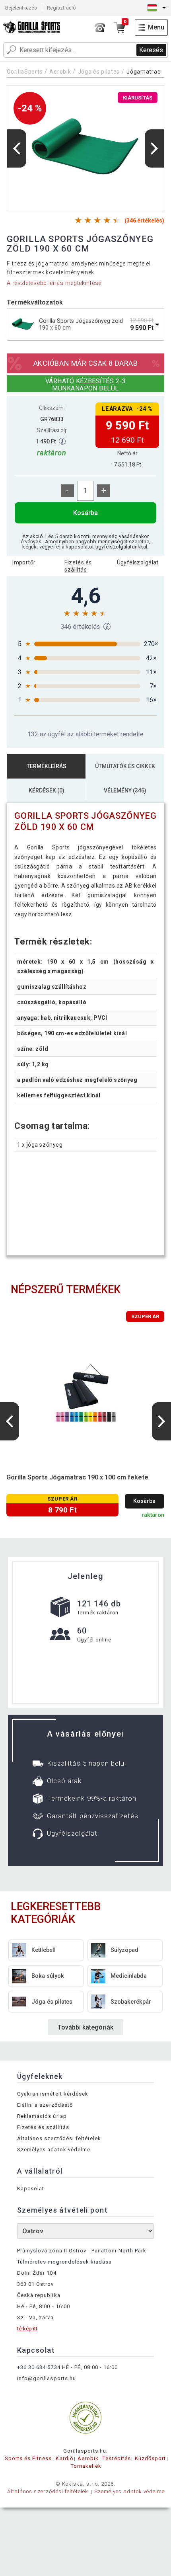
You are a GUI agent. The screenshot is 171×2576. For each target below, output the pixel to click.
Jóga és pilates (99, 72)
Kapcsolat (31, 2189)
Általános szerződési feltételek (59, 2138)
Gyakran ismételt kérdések (53, 2094)
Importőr (24, 562)
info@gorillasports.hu (47, 2378)
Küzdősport (150, 2458)
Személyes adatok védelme (54, 2150)
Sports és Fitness (28, 2458)
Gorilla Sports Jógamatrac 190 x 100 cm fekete (77, 1477)
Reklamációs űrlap (42, 2116)
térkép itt (27, 2329)
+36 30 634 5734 (39, 2367)
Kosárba (85, 513)
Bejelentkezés (21, 8)
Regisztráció (61, 8)
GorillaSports (25, 72)
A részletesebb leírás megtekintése (54, 283)
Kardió (64, 2458)
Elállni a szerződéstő (45, 2105)
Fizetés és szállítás (78, 566)
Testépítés (117, 2458)
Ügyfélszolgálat (138, 562)
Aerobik (60, 72)
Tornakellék (86, 2466)
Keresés (151, 50)
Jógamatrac (143, 72)
